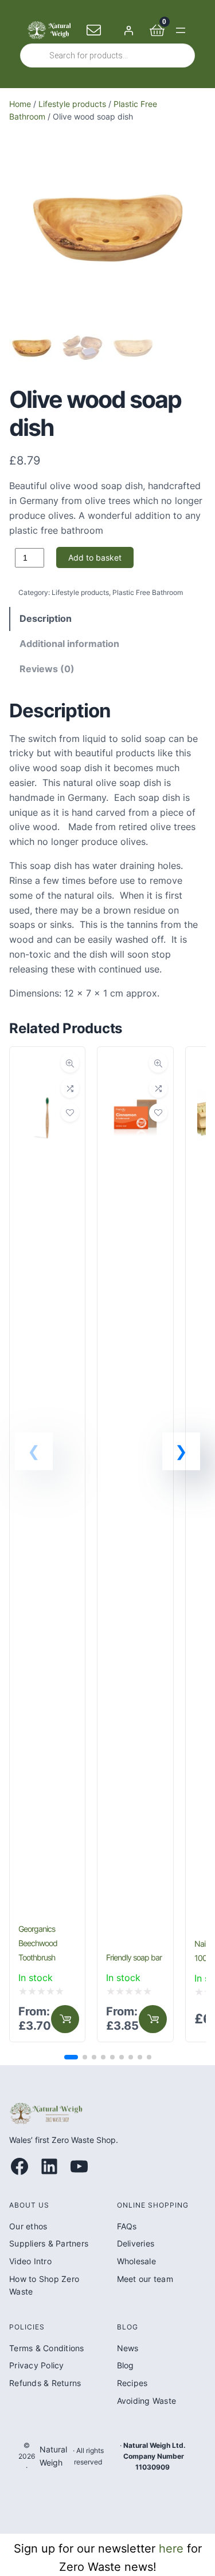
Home (20, 104)
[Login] (128, 30)
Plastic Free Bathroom (148, 592)
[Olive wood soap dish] (107, 310)
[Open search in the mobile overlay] (107, 55)
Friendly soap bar (134, 1957)
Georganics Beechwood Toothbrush (38, 1943)
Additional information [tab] (69, 644)
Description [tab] (46, 618)
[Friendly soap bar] (135, 1065)
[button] (181, 1451)
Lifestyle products (72, 104)
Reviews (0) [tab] (47, 669)
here (171, 2549)
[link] (47, 1544)
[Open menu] (181, 30)
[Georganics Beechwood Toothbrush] (47, 1065)
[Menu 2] (65, 2019)
